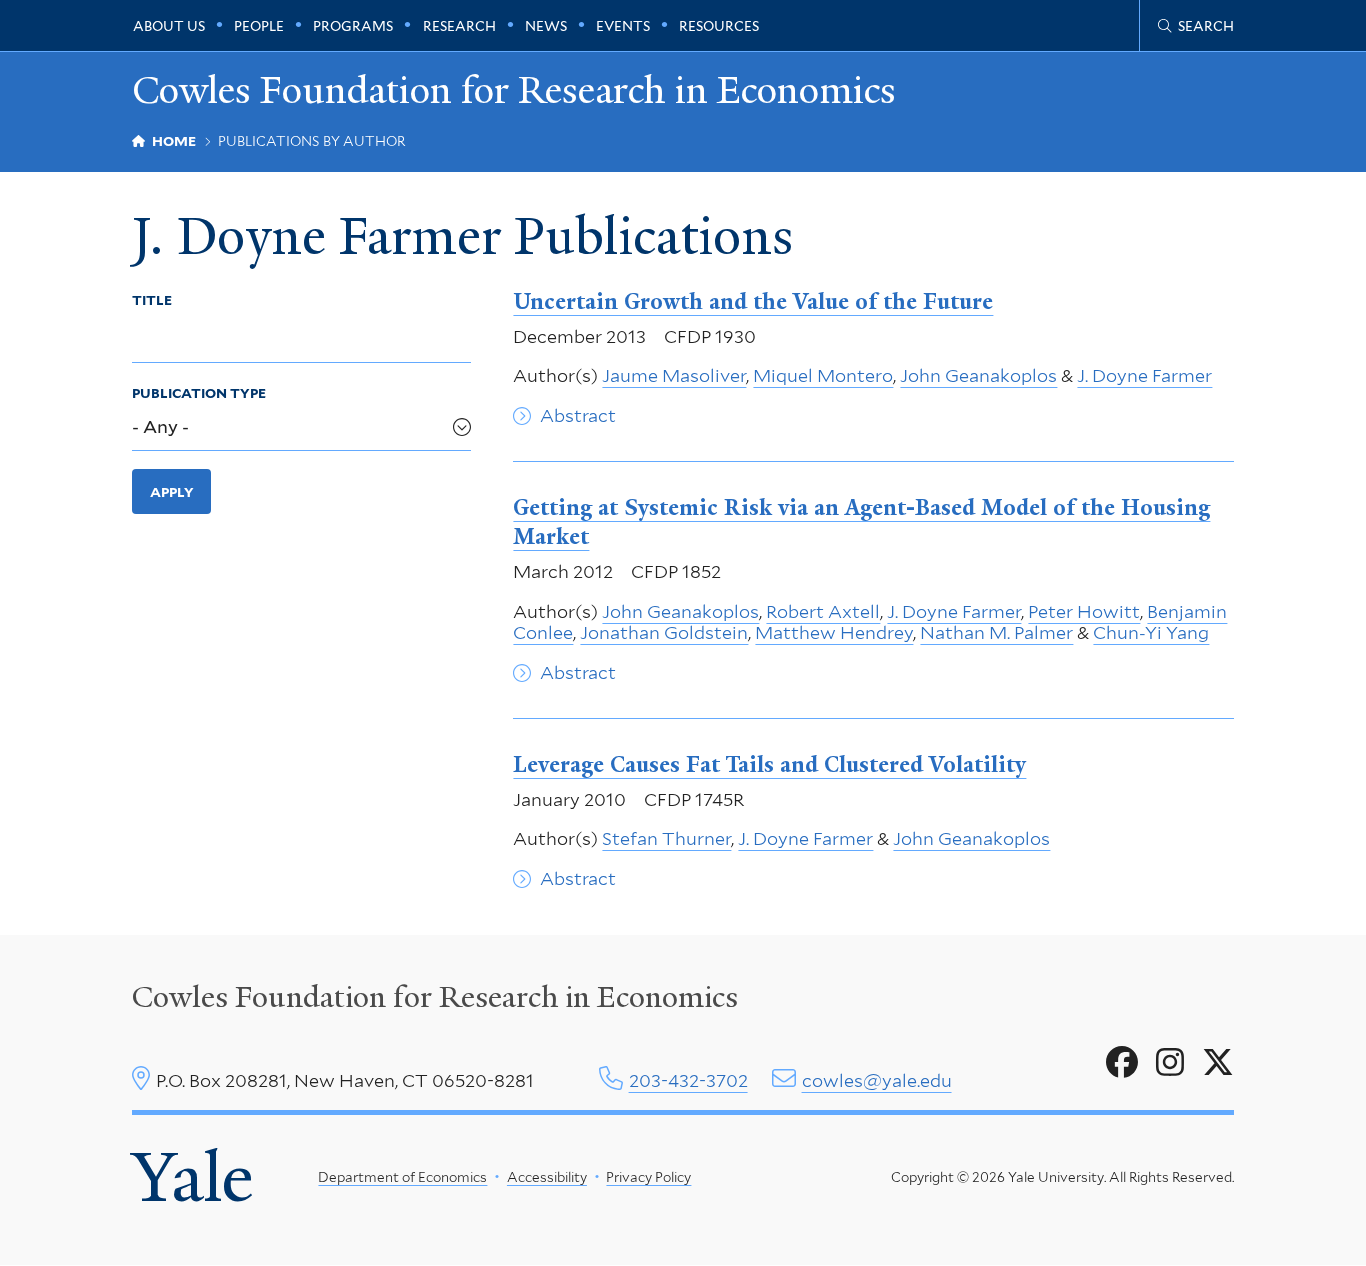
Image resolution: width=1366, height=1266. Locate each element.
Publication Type (199, 393)
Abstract (578, 415)
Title (152, 300)
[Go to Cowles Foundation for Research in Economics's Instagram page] (1170, 1063)
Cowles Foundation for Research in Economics (514, 90)
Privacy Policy (648, 1177)
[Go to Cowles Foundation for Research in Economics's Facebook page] (1122, 1063)
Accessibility (547, 1177)
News (546, 26)
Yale (192, 1177)
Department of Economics (402, 1177)
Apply (172, 492)
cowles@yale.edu (877, 1080)
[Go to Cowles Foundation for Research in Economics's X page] (1218, 1063)
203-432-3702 (688, 1080)
